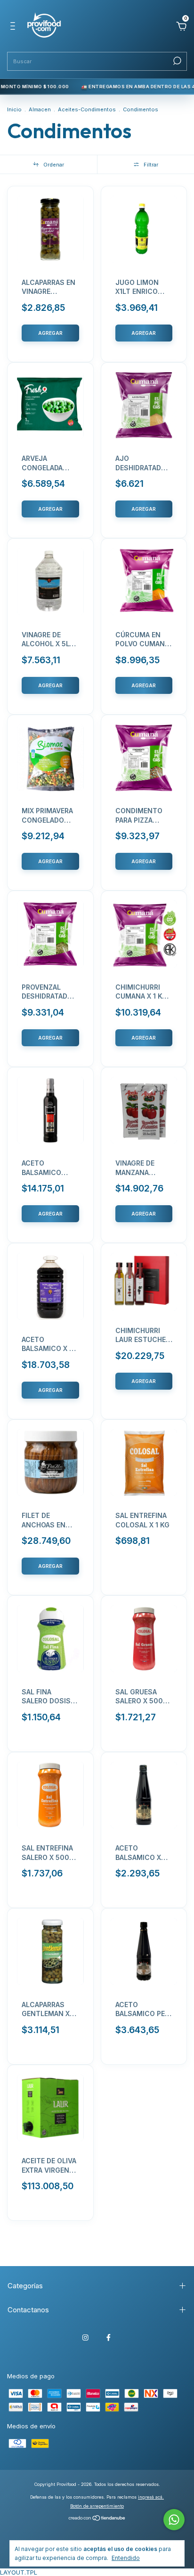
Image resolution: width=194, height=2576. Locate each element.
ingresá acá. (151, 2497)
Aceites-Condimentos (87, 109)
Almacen (40, 109)
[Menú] (14, 27)
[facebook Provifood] (109, 2338)
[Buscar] (176, 61)
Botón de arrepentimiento (97, 2506)
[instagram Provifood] (85, 2338)
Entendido (126, 2558)
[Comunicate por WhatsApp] (174, 2520)
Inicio (14, 109)
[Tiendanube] (97, 2519)
